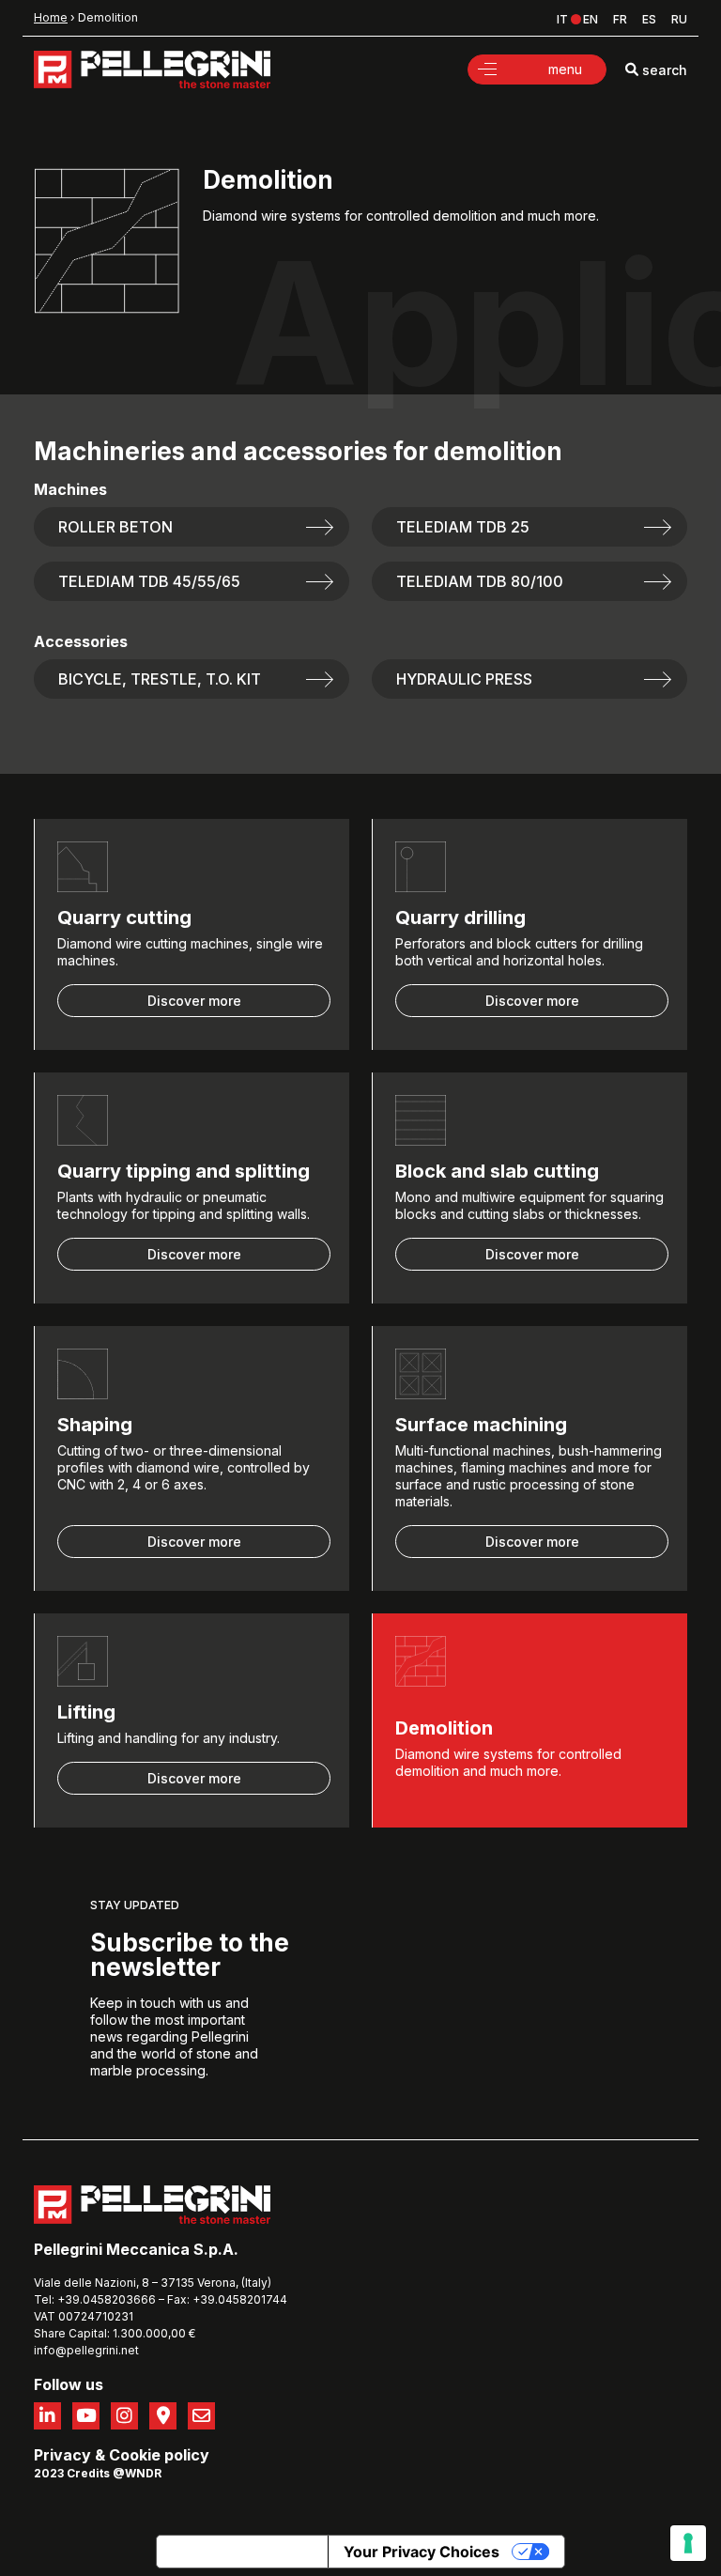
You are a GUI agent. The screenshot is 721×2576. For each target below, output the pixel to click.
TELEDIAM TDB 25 (463, 527)
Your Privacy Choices (422, 2552)
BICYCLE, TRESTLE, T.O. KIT (160, 679)
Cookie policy (159, 2455)
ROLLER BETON (115, 527)
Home (51, 17)
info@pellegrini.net (86, 2350)
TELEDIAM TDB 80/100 (480, 581)
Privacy (62, 2455)
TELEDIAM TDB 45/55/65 (149, 581)
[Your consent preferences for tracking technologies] (688, 2543)
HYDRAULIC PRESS (464, 679)
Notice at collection (242, 2552)
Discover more (194, 1001)
